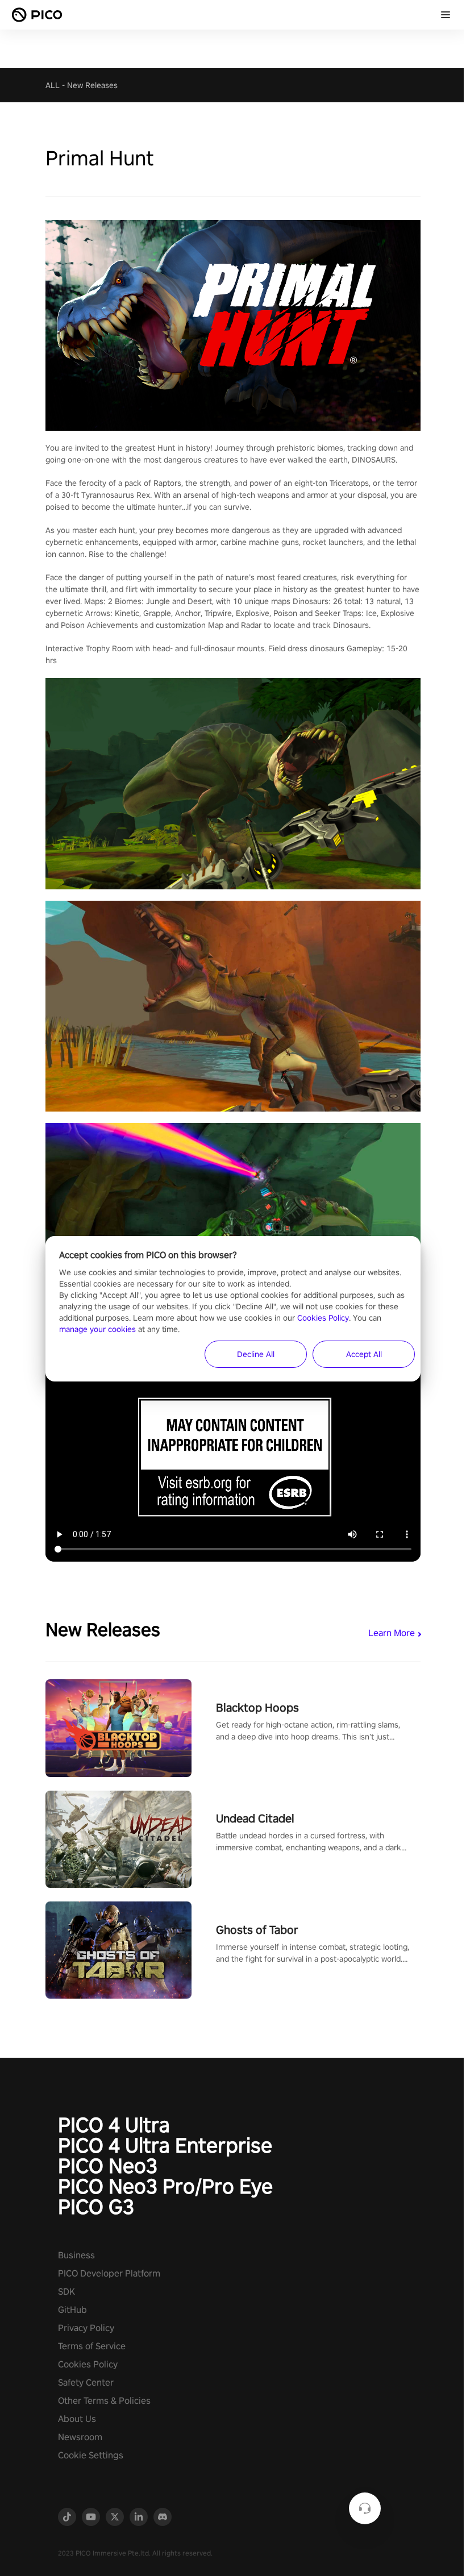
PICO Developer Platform (109, 2273)
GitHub (72, 2310)
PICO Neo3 (108, 2166)
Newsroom (80, 2437)
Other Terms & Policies (104, 2401)
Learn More (392, 1633)
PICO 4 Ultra (114, 2125)
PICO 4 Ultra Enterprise (165, 2145)
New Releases (92, 85)
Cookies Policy (88, 2364)
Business (76, 2255)
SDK (66, 2292)
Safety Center (86, 2383)
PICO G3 (96, 2207)
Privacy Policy (86, 2328)
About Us (77, 2419)
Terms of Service (92, 2346)
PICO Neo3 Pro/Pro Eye (165, 2186)
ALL (53, 85)
